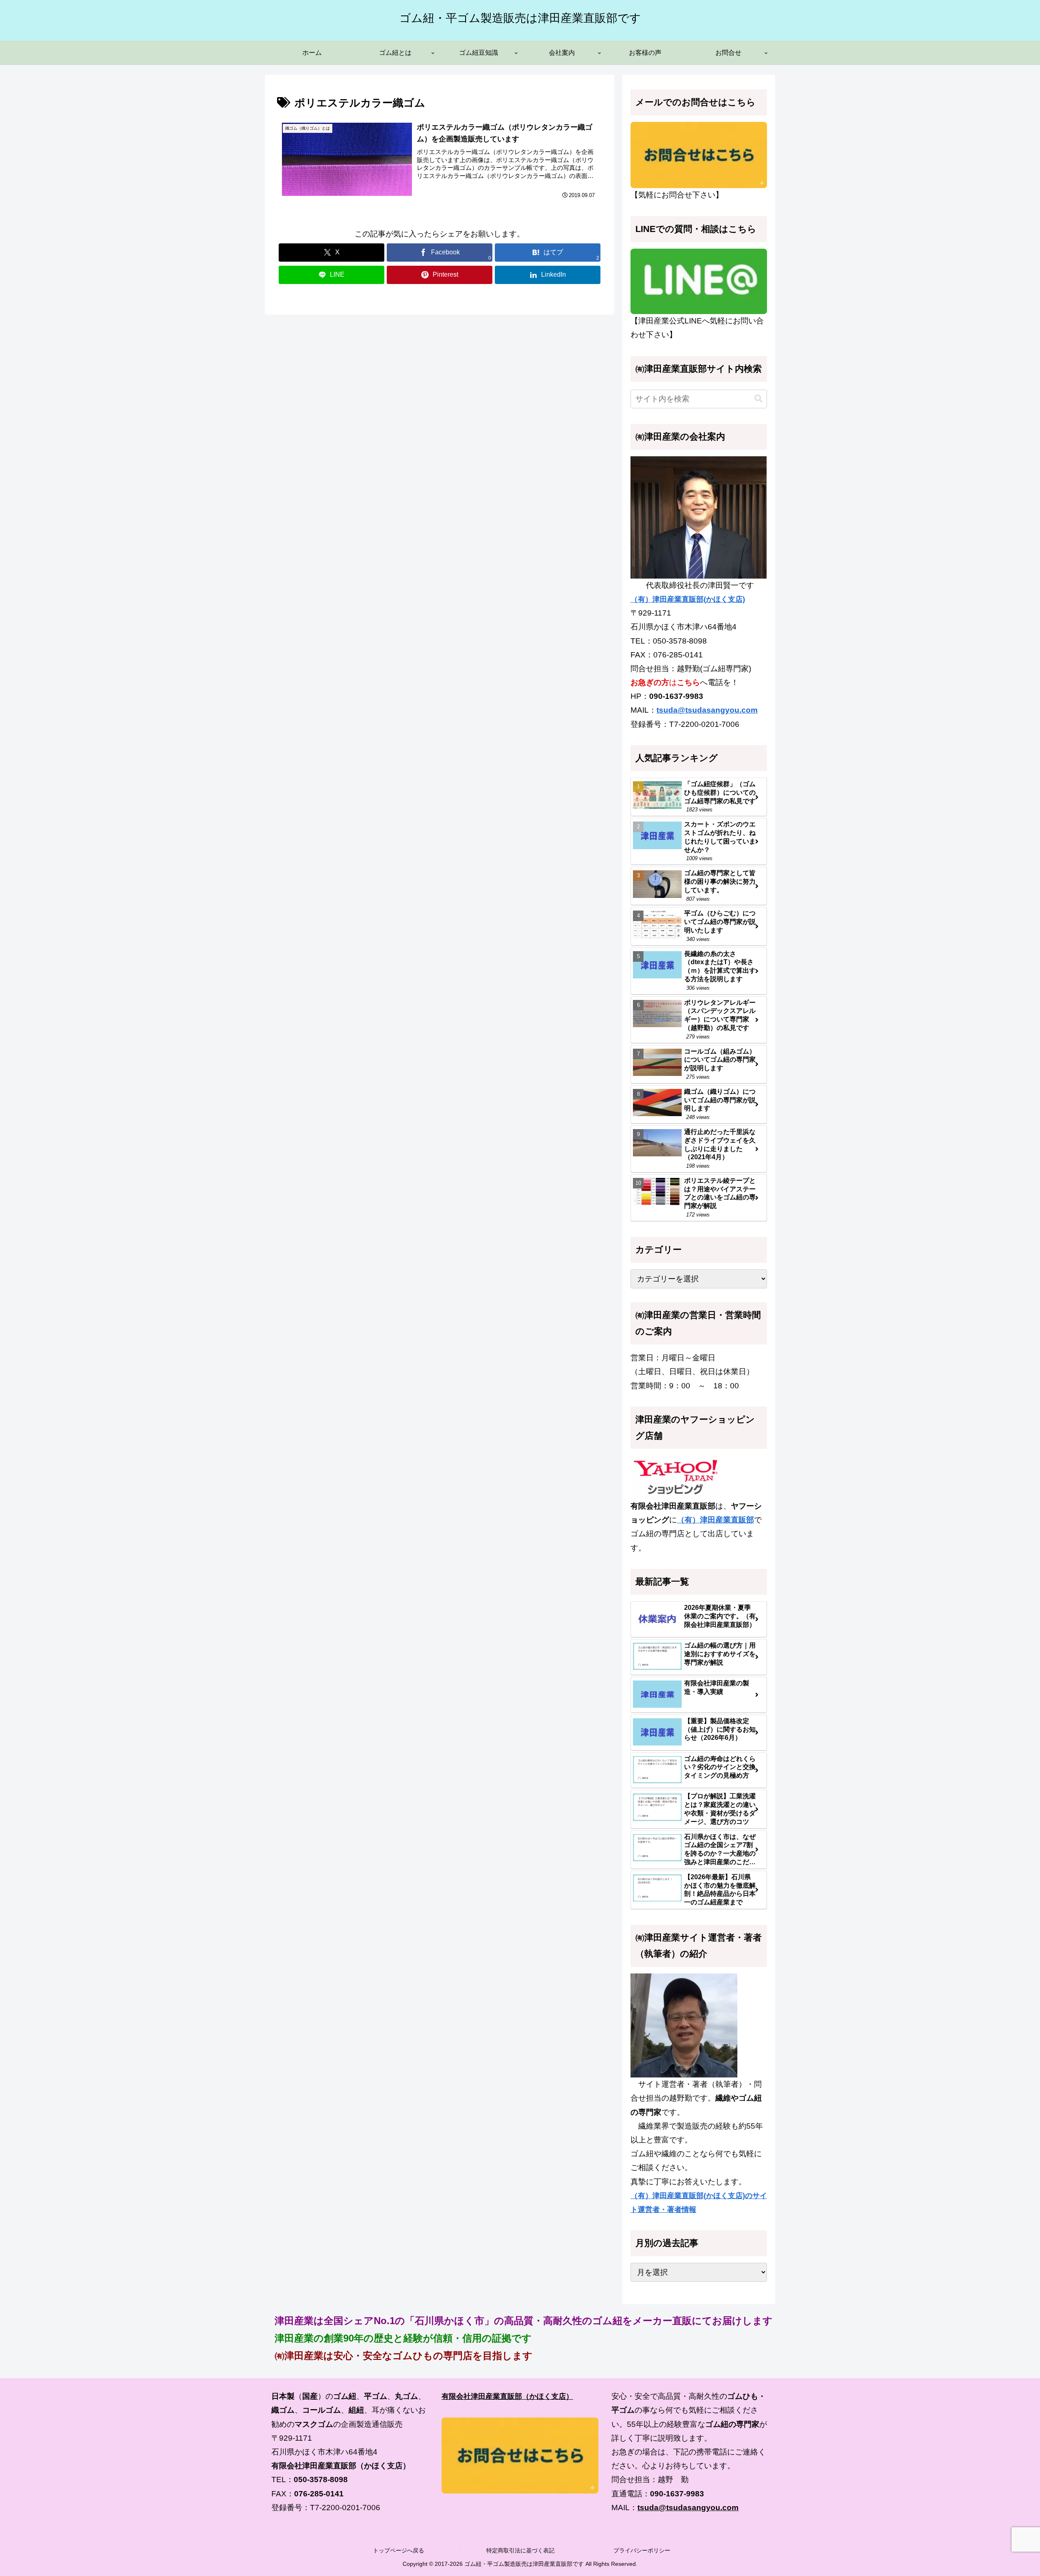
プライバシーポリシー (642, 2550)
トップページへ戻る (399, 2550)
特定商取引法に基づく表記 (520, 2550)
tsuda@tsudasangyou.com (707, 710)
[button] (758, 399)
